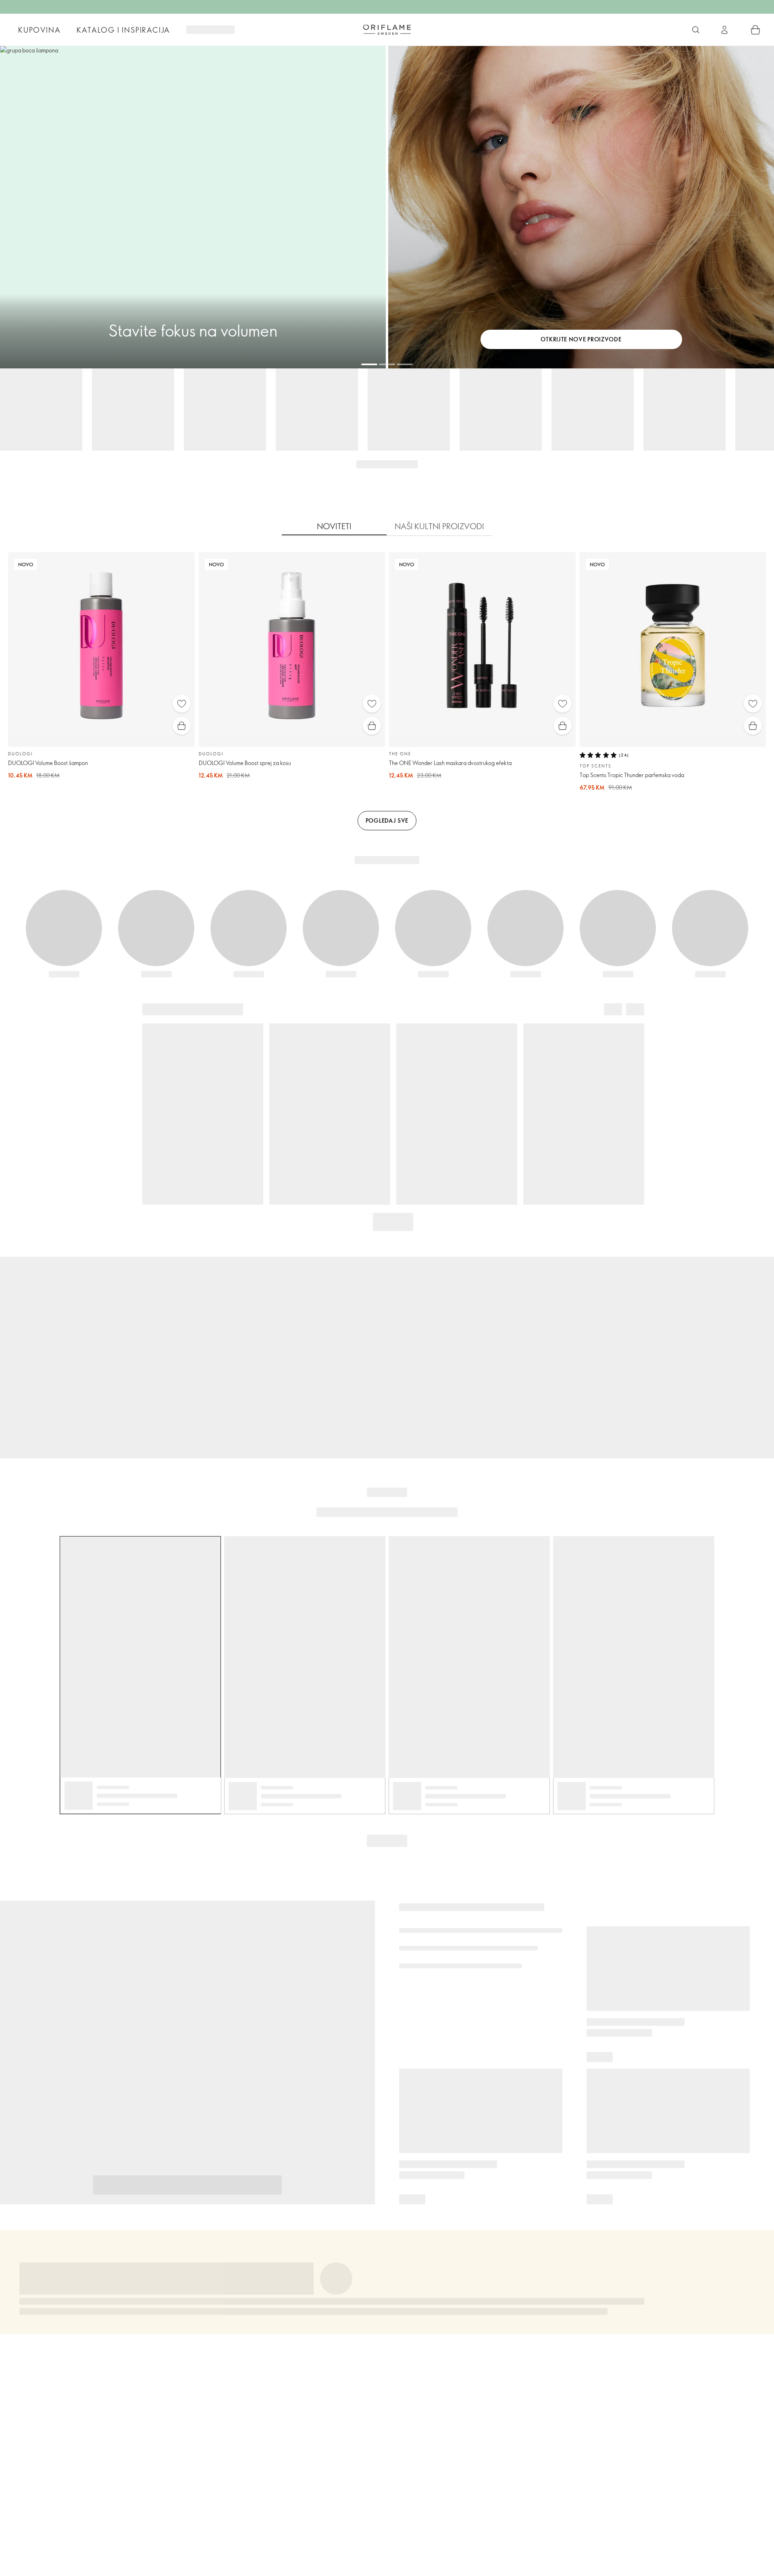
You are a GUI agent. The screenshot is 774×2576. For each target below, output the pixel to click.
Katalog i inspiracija (123, 30)
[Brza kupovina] (182, 726)
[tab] (334, 526)
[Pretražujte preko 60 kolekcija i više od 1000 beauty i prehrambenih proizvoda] (696, 30)
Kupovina (39, 30)
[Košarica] (755, 30)
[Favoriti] (182, 704)
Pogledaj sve (387, 820)
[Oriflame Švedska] (387, 29)
